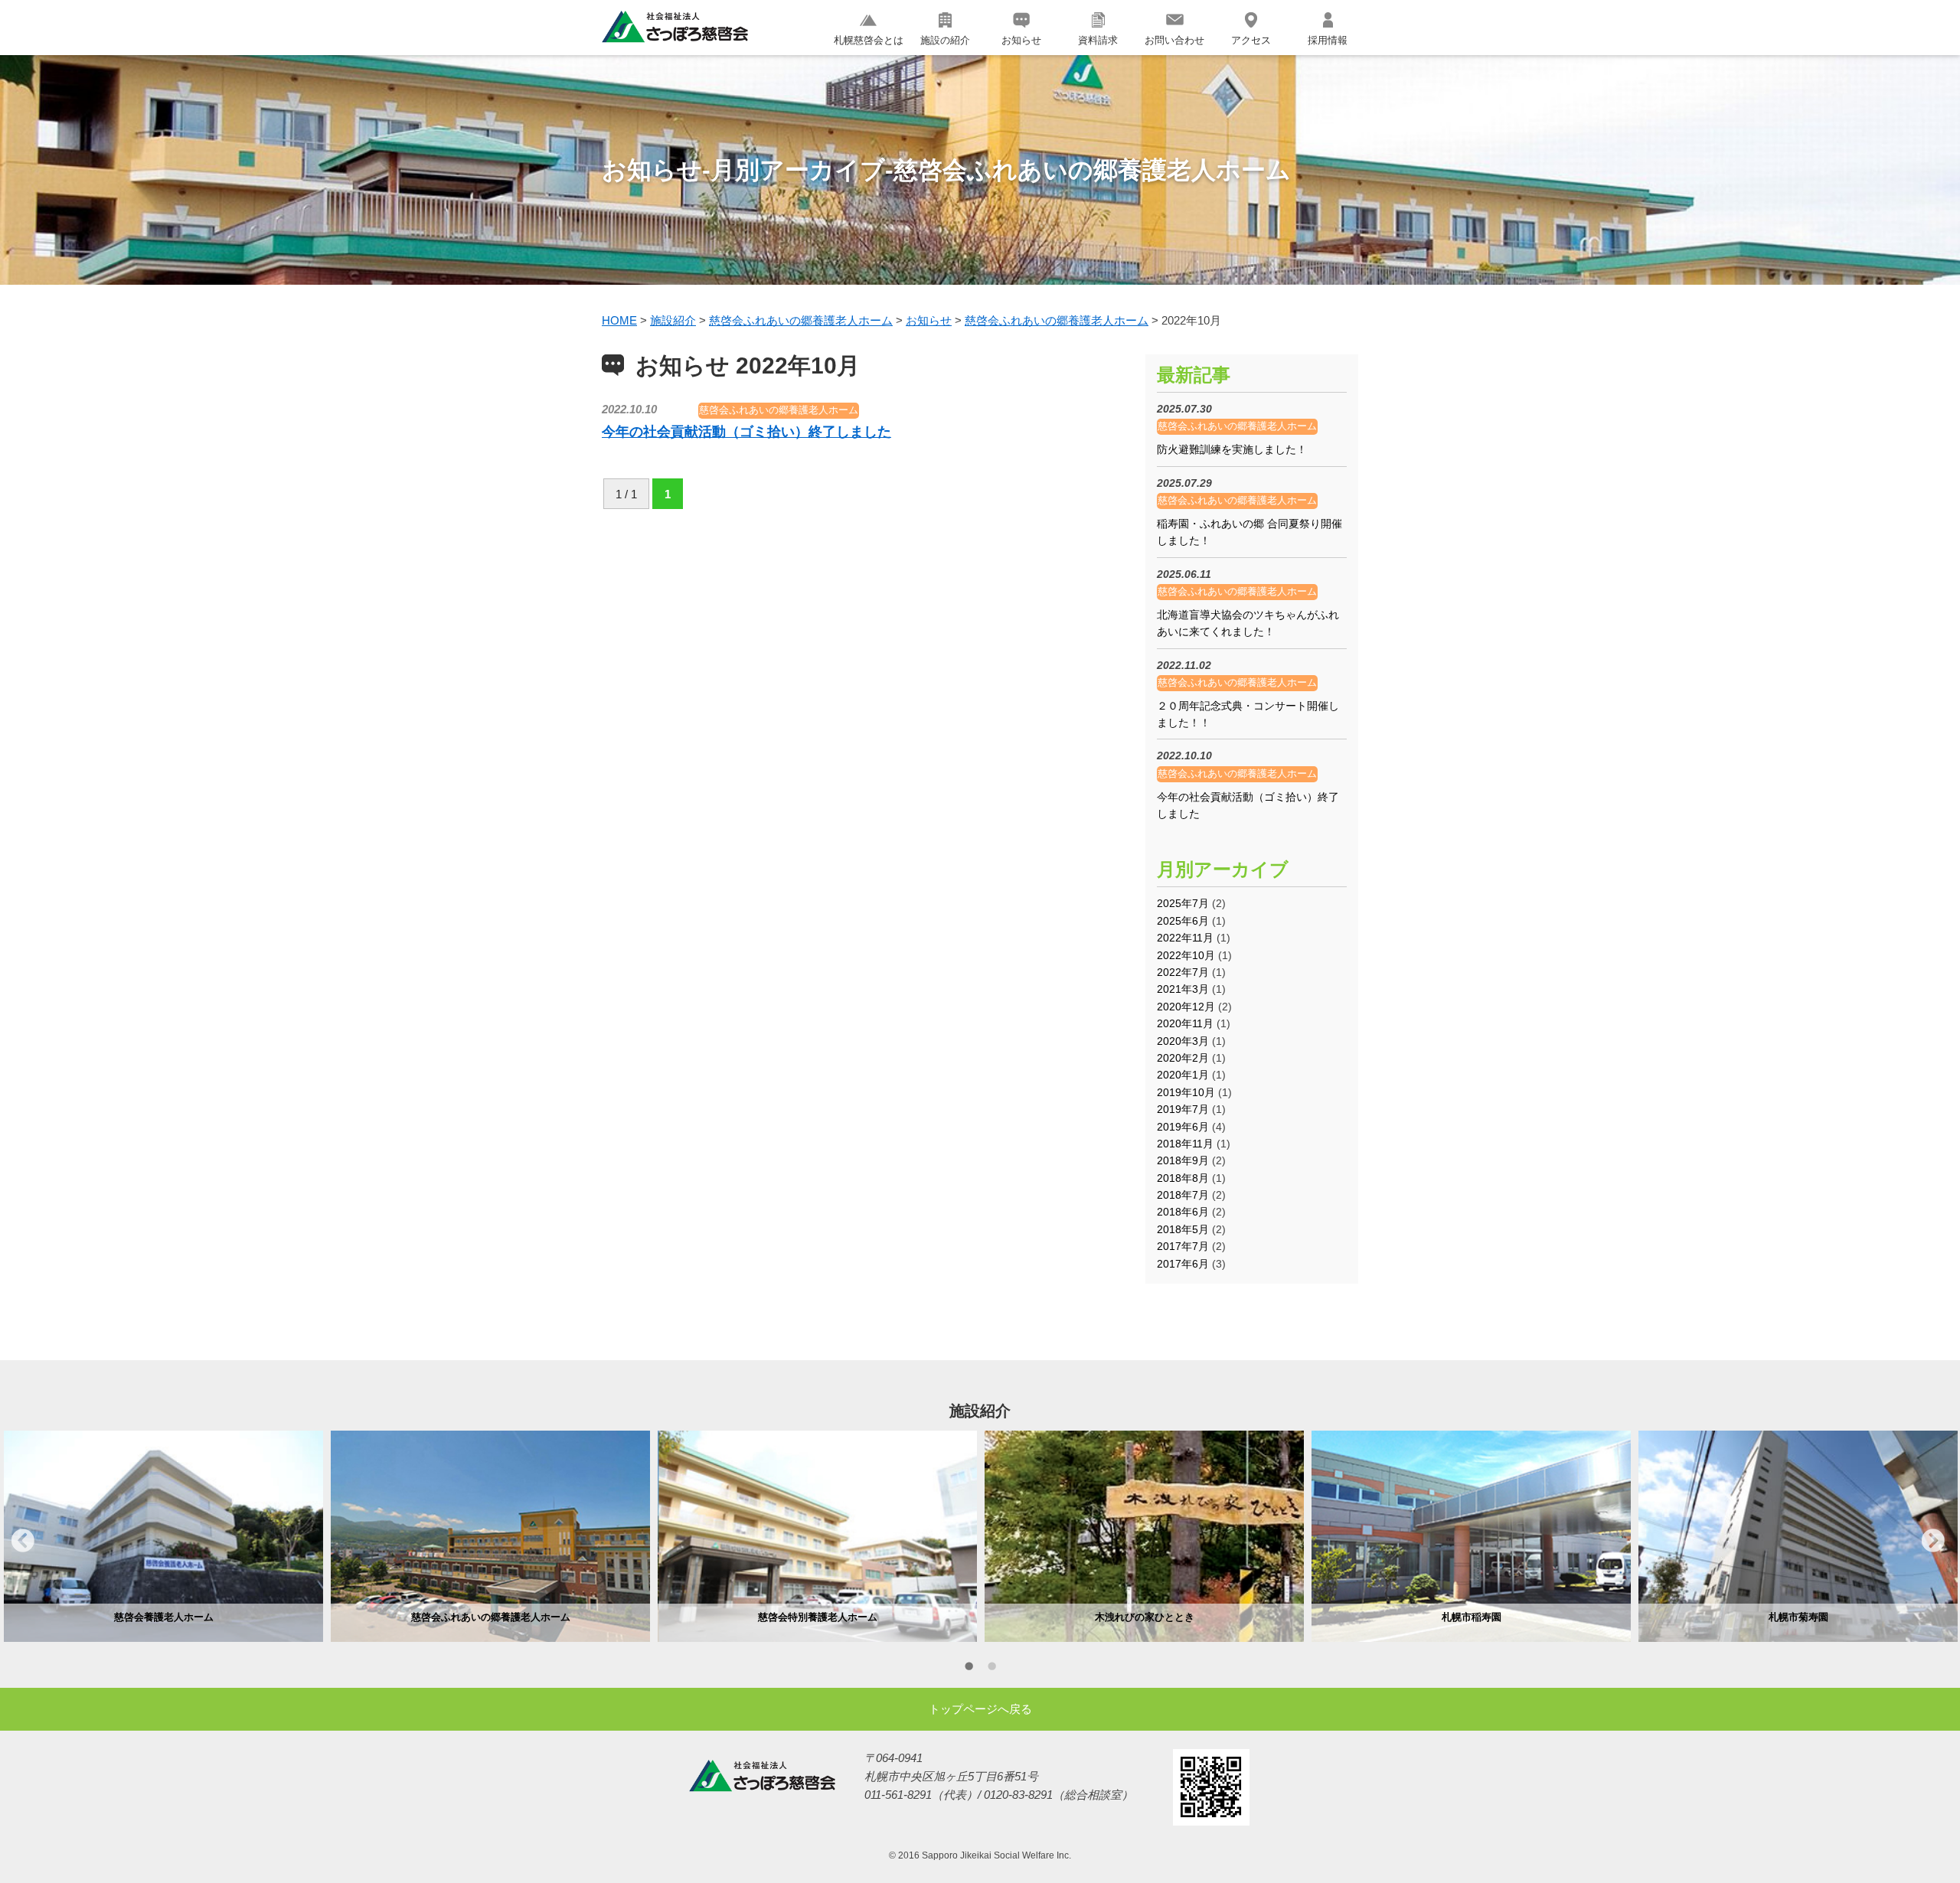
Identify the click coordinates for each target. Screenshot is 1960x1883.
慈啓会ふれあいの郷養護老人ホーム (779, 410)
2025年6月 (1183, 921)
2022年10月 (1186, 955)
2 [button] (991, 1669)
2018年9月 (1183, 1160)
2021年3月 (1183, 989)
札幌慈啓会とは (869, 40)
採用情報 (1328, 40)
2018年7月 (1183, 1195)
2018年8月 (1183, 1178)
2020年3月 (1183, 1041)
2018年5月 (1183, 1229)
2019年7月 (1183, 1109)
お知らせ (1021, 40)
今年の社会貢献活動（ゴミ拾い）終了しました (746, 432)
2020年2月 (1183, 1058)
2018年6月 (1183, 1212)
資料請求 (1098, 40)
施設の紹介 (945, 40)
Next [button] (1933, 1540)
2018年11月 (1185, 1144)
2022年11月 (1185, 938)
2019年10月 (1186, 1092)
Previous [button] (23, 1540)
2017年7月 (1183, 1246)
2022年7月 (1183, 972)
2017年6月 (1183, 1264)
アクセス (1251, 40)
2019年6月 (1183, 1127)
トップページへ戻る (980, 1709)
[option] (163, 1536)
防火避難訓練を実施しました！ (1232, 449)
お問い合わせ (1174, 40)
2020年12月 (1186, 1007)
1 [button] (969, 1669)
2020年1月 (1183, 1075)
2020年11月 (1185, 1023)
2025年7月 (1183, 903)
